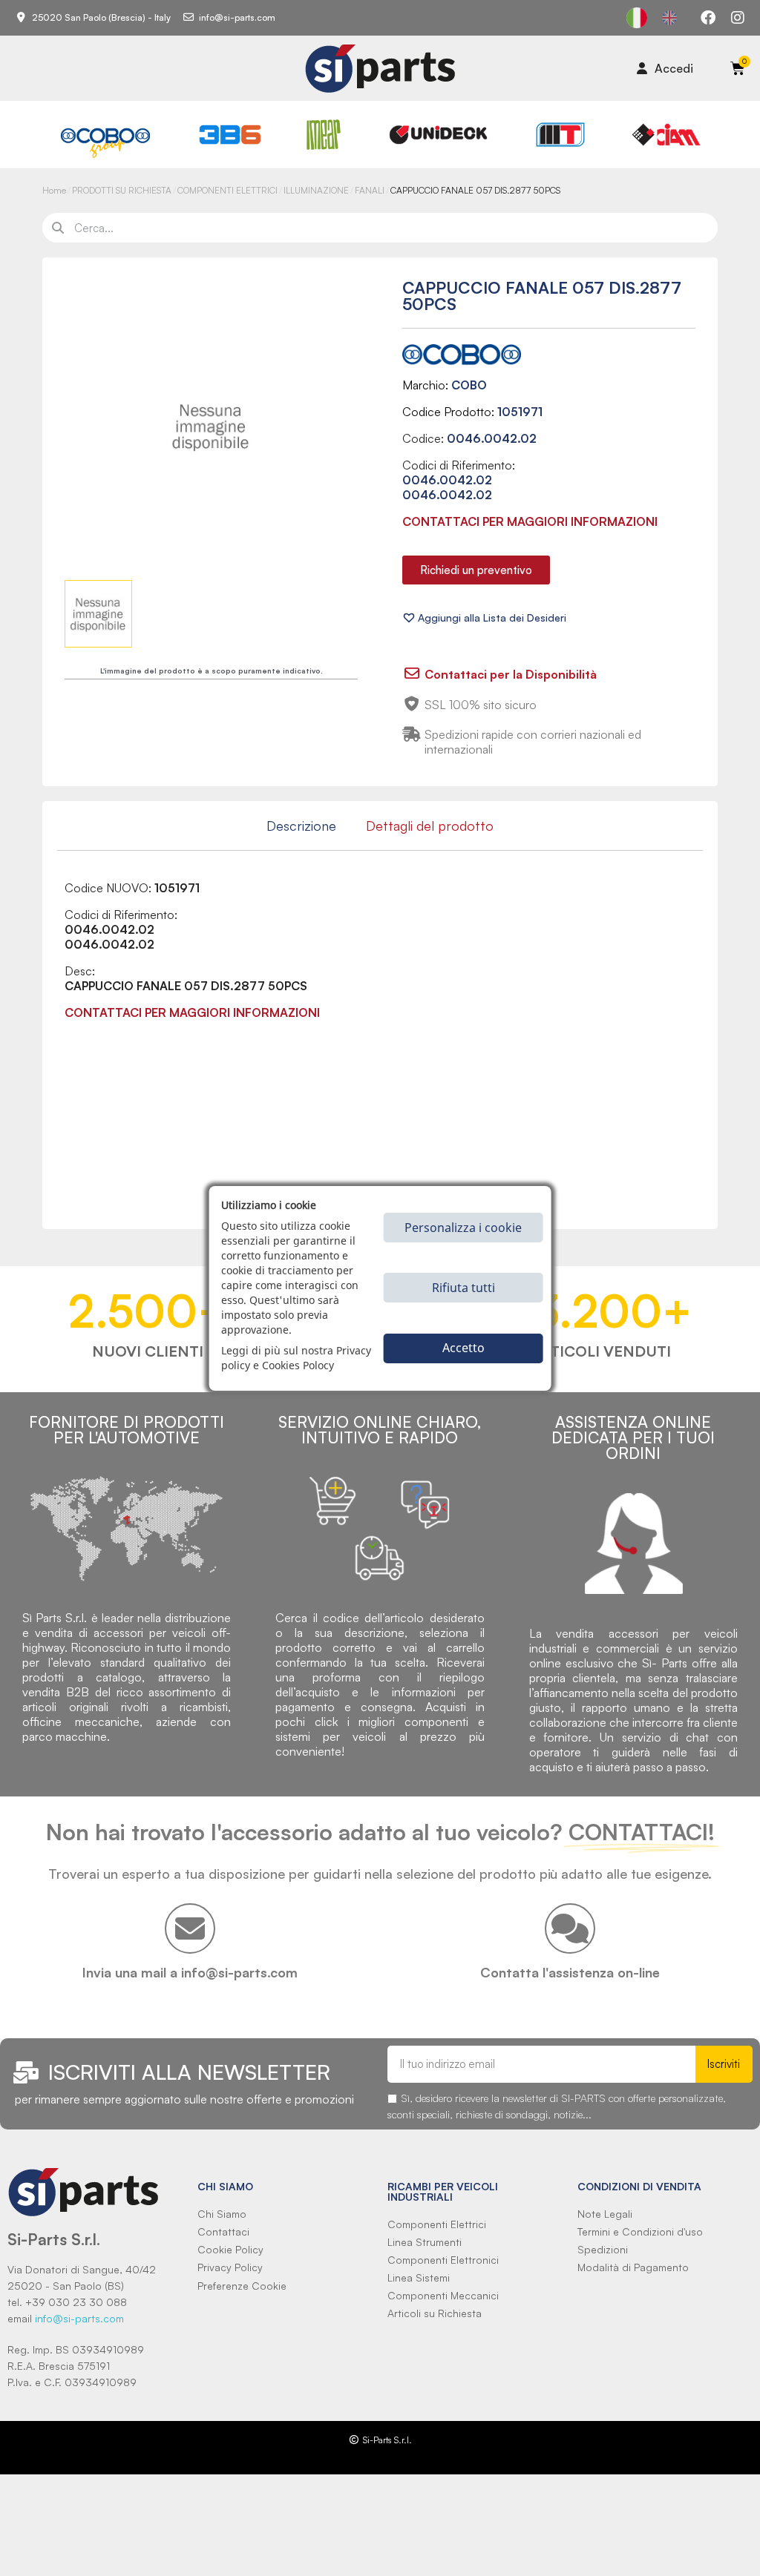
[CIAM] (666, 135)
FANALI (370, 190)
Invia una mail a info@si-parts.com (190, 1972)
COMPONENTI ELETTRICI (227, 190)
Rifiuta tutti (463, 1288)
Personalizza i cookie (463, 1228)
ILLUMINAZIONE (316, 190)
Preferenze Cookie (242, 2286)
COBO (469, 385)
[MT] (560, 135)
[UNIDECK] (438, 135)
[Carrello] (738, 68)
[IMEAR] (324, 135)
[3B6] (230, 135)
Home (54, 190)
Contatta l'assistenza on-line (570, 1972)
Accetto (463, 1348)
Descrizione (301, 826)
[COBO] (105, 141)
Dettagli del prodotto (430, 826)
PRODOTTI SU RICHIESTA (122, 190)
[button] (476, 570)
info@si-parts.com (79, 2318)
